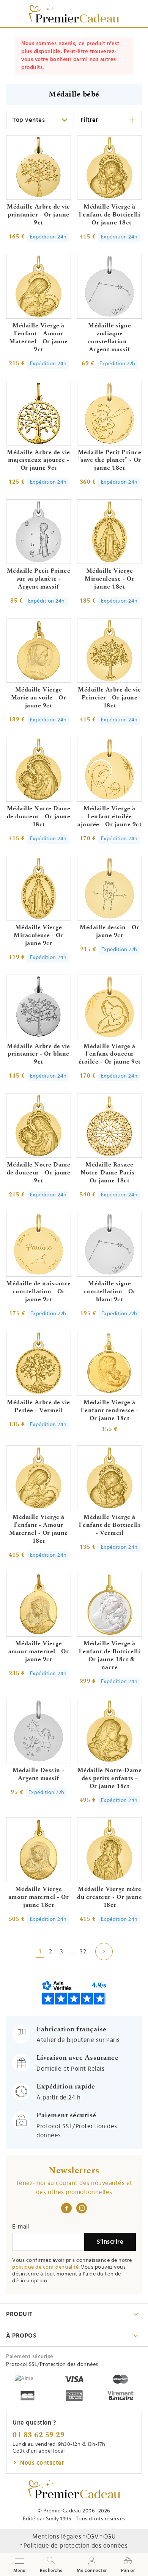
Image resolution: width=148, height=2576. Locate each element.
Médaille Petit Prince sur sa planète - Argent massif (39, 579)
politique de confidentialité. (46, 2267)
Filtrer (89, 120)
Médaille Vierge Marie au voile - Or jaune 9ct (39, 698)
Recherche (51, 2570)
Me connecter (92, 2570)
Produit (19, 2314)
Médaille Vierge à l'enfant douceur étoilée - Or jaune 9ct (110, 1054)
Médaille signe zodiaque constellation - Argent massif (110, 337)
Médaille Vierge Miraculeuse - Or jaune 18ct (109, 579)
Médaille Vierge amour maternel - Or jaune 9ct (39, 1651)
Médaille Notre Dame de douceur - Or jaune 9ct (39, 1173)
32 (83, 1951)
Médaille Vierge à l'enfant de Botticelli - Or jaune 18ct (109, 215)
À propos (21, 2336)
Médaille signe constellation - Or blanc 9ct (110, 1291)
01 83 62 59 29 (39, 2435)
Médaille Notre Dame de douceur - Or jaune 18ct (39, 816)
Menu (20, 2565)
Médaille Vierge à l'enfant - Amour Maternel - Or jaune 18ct (39, 1529)
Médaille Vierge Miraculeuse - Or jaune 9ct (39, 935)
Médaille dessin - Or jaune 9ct (109, 931)
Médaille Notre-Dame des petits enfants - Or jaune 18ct (110, 1778)
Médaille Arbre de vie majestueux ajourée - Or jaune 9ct (39, 460)
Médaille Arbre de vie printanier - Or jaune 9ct (39, 215)
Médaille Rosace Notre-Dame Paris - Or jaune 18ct (109, 1173)
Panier (128, 2570)
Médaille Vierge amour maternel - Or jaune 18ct (39, 1897)
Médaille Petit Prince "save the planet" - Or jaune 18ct (110, 460)
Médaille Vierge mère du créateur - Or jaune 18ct (109, 1897)
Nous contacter (42, 2463)
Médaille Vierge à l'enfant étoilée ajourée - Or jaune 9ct (109, 816)
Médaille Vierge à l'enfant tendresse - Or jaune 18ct (109, 1410)
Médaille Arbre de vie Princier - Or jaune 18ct (109, 698)
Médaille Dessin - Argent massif (39, 1774)
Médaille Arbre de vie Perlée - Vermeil (39, 1406)
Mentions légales (57, 2537)
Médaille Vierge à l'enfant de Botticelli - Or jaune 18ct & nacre (109, 1655)
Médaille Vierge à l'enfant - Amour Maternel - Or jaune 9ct (39, 337)
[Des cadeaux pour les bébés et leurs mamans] (74, 2489)
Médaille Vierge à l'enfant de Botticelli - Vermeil (109, 1525)
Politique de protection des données (76, 2546)
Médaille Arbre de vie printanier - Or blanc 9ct (39, 1054)
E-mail (21, 2227)
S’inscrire (110, 2242)
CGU (110, 2537)
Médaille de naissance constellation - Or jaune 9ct (39, 1291)
